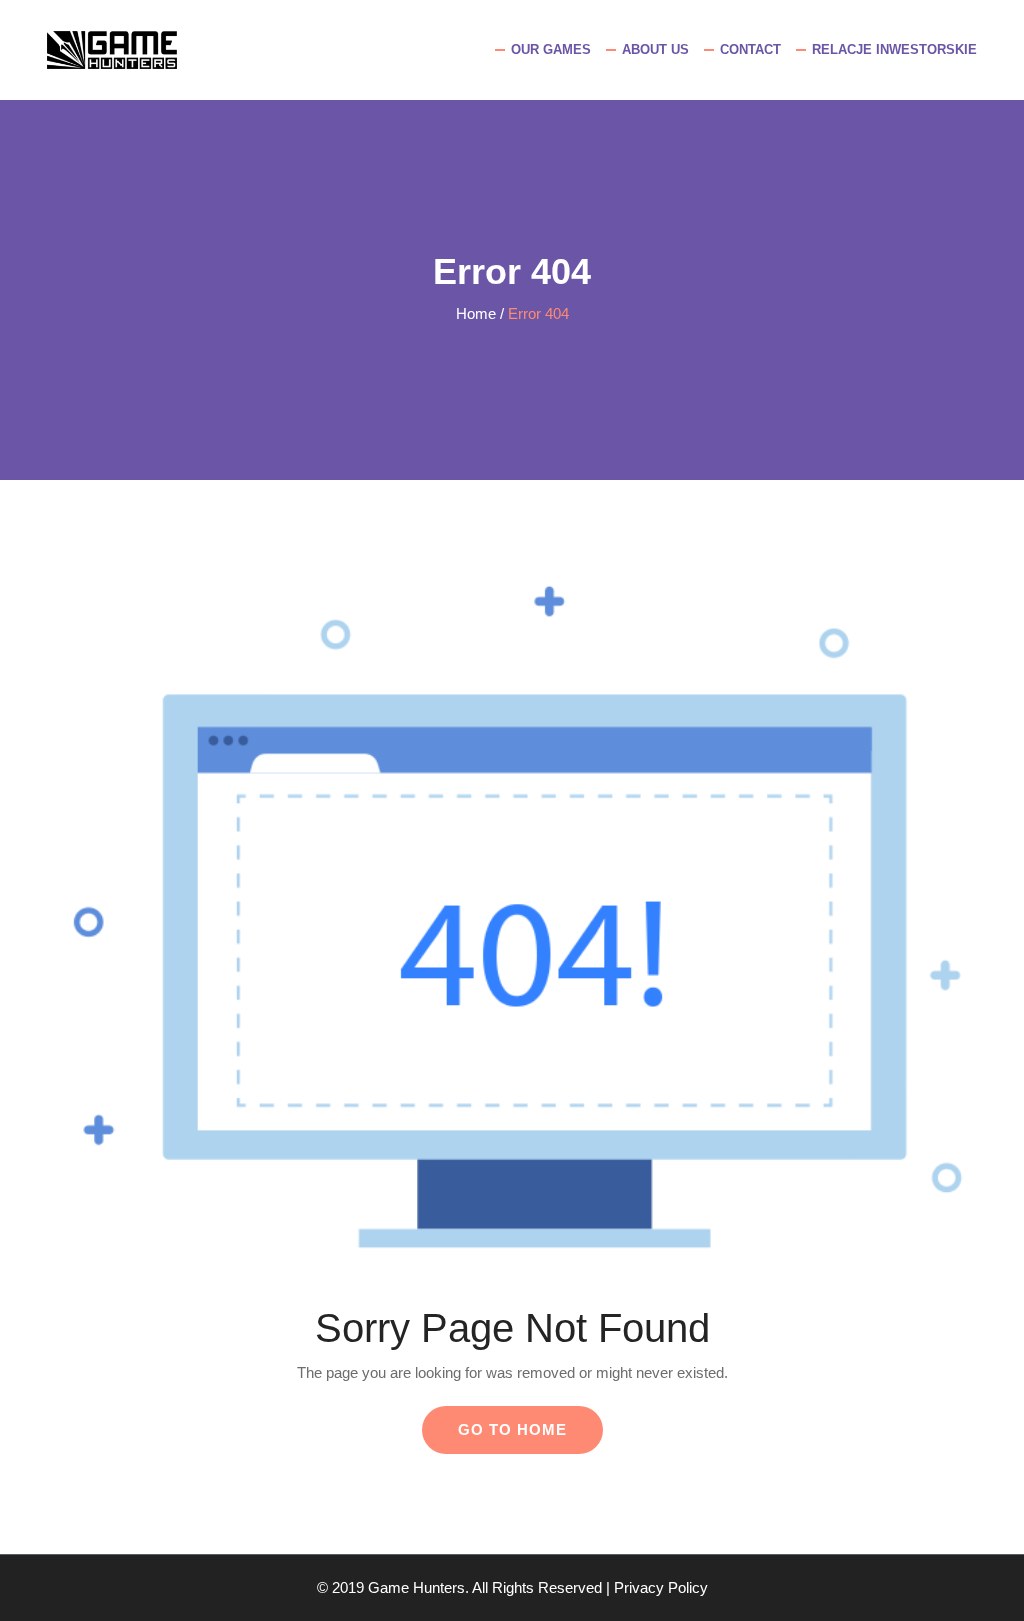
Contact (750, 49)
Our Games (551, 49)
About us (655, 49)
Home (476, 313)
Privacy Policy (661, 1587)
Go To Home (512, 1429)
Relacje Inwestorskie (894, 49)
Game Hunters (416, 1587)
